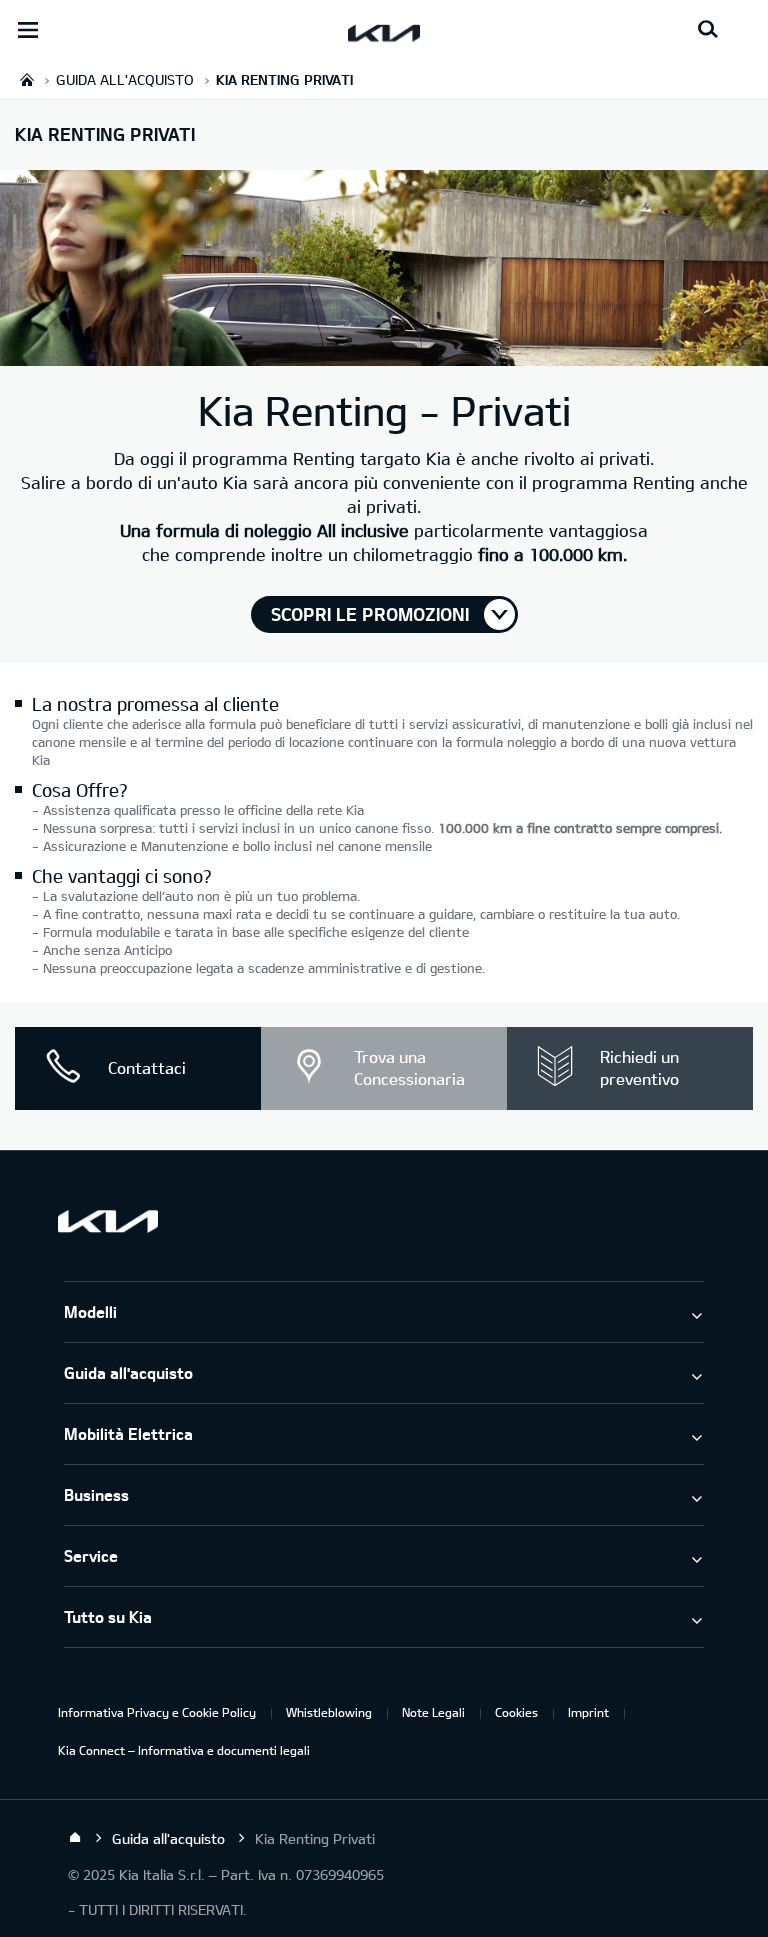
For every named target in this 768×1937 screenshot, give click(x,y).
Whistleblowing (329, 1712)
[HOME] (27, 79)
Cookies (516, 1712)
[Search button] (708, 30)
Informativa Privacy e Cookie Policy (157, 1712)
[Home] (75, 1838)
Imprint (588, 1712)
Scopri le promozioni (370, 614)
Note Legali (433, 1712)
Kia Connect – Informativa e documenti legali (184, 1750)
